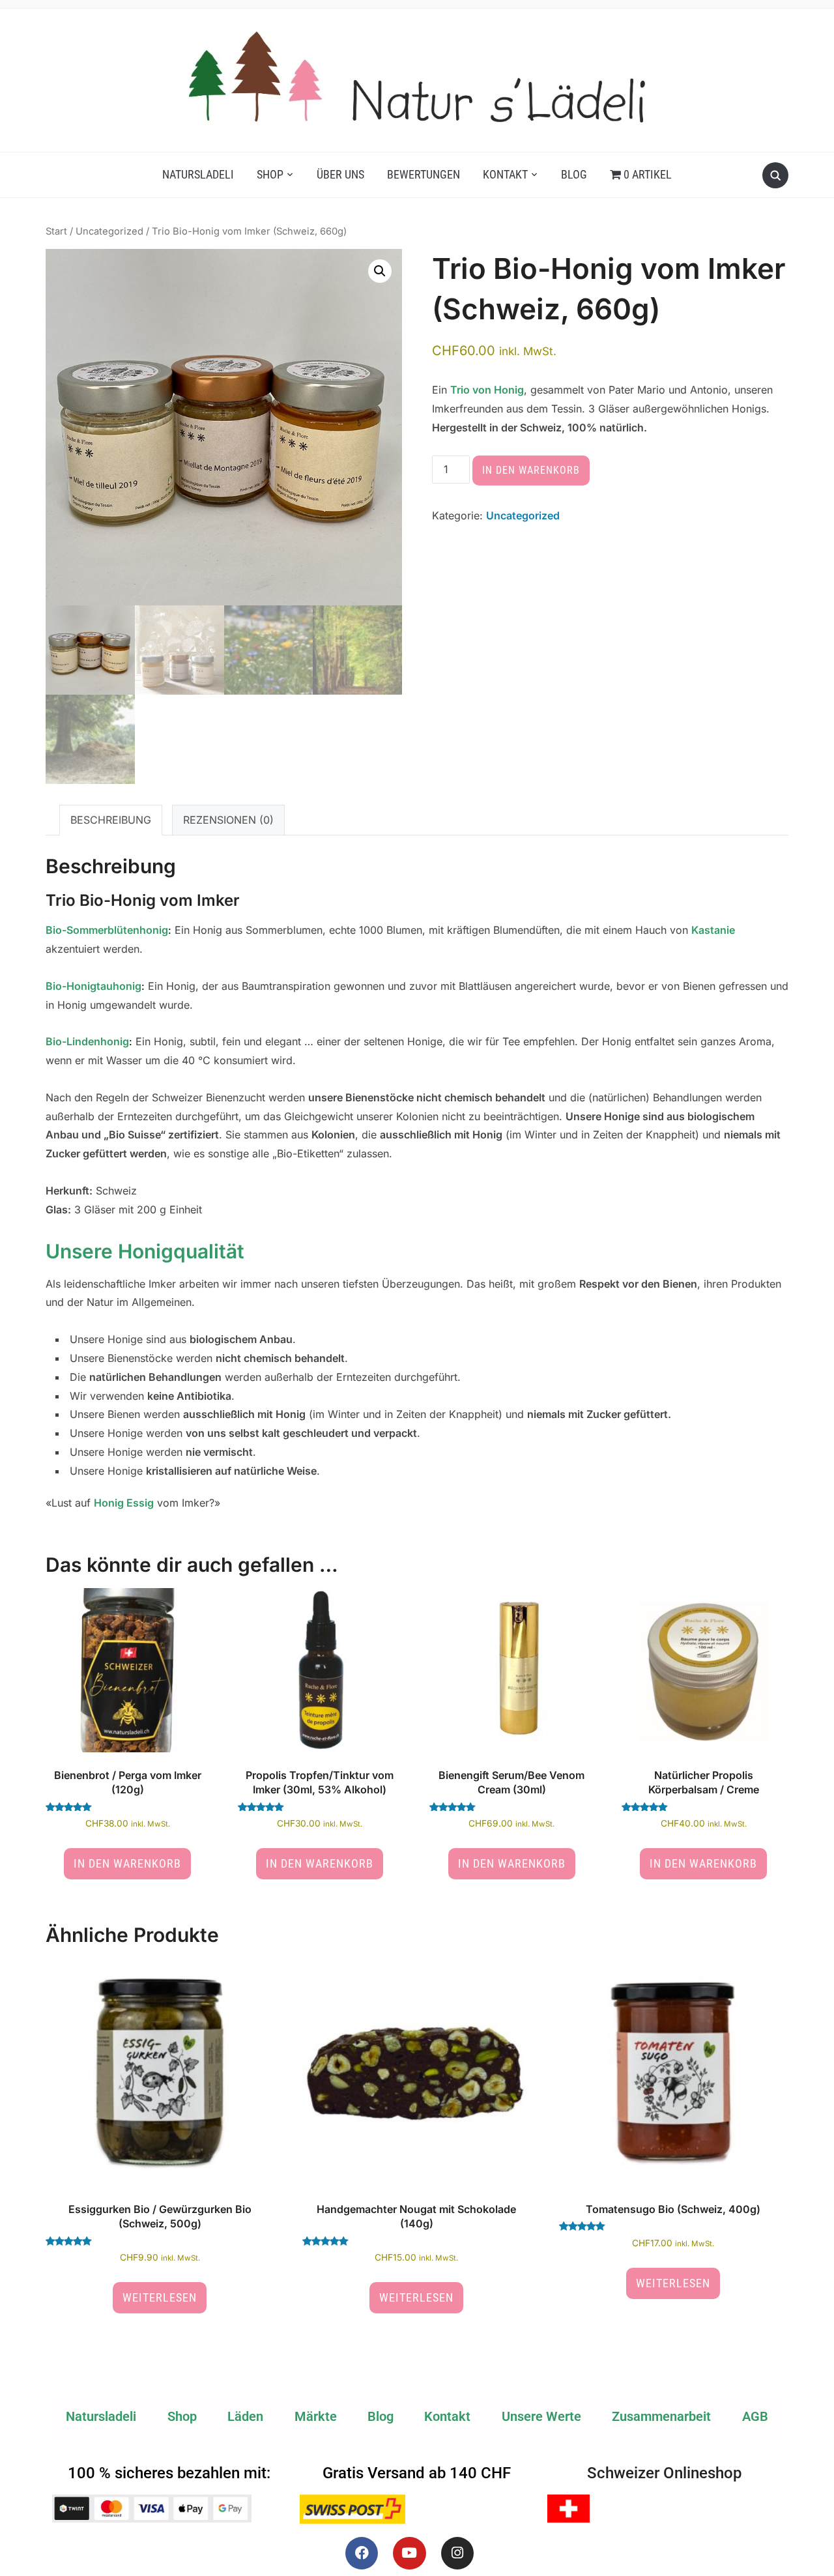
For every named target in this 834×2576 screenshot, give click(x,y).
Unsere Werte (541, 2416)
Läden (245, 2416)
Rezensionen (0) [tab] (228, 820)
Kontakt (505, 174)
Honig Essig (124, 1503)
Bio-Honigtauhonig (93, 986)
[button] (380, 271)
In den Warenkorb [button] (127, 1863)
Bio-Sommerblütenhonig (107, 930)
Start (56, 231)
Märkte (316, 2416)
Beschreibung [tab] (111, 820)
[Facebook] (362, 2553)
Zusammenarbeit (661, 2416)
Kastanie (713, 930)
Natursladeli (198, 174)
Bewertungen (424, 174)
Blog (574, 174)
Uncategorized (109, 231)
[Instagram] (457, 2553)
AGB (755, 2416)
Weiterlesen (160, 2297)
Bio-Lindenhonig (87, 1041)
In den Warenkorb (531, 470)
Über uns (340, 174)
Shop (270, 174)
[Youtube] (409, 2553)
